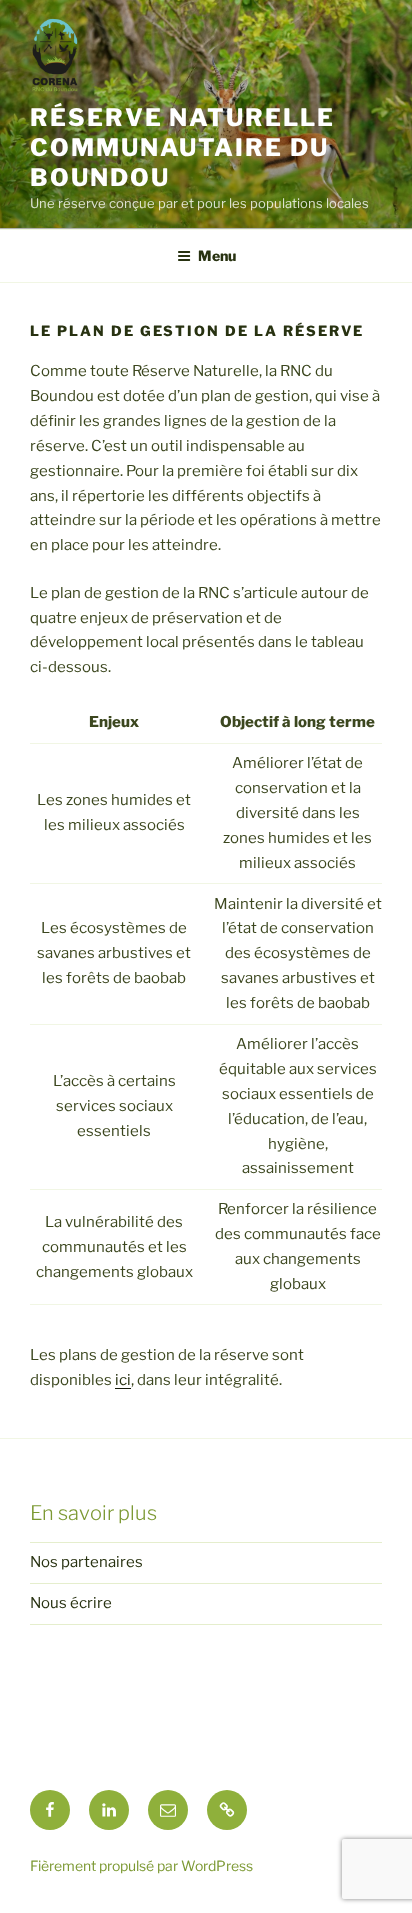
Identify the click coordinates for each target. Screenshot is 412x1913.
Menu (217, 255)
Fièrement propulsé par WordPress (141, 1865)
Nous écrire (71, 1603)
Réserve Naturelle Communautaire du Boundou (182, 147)
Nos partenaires (86, 1562)
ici (123, 1380)
